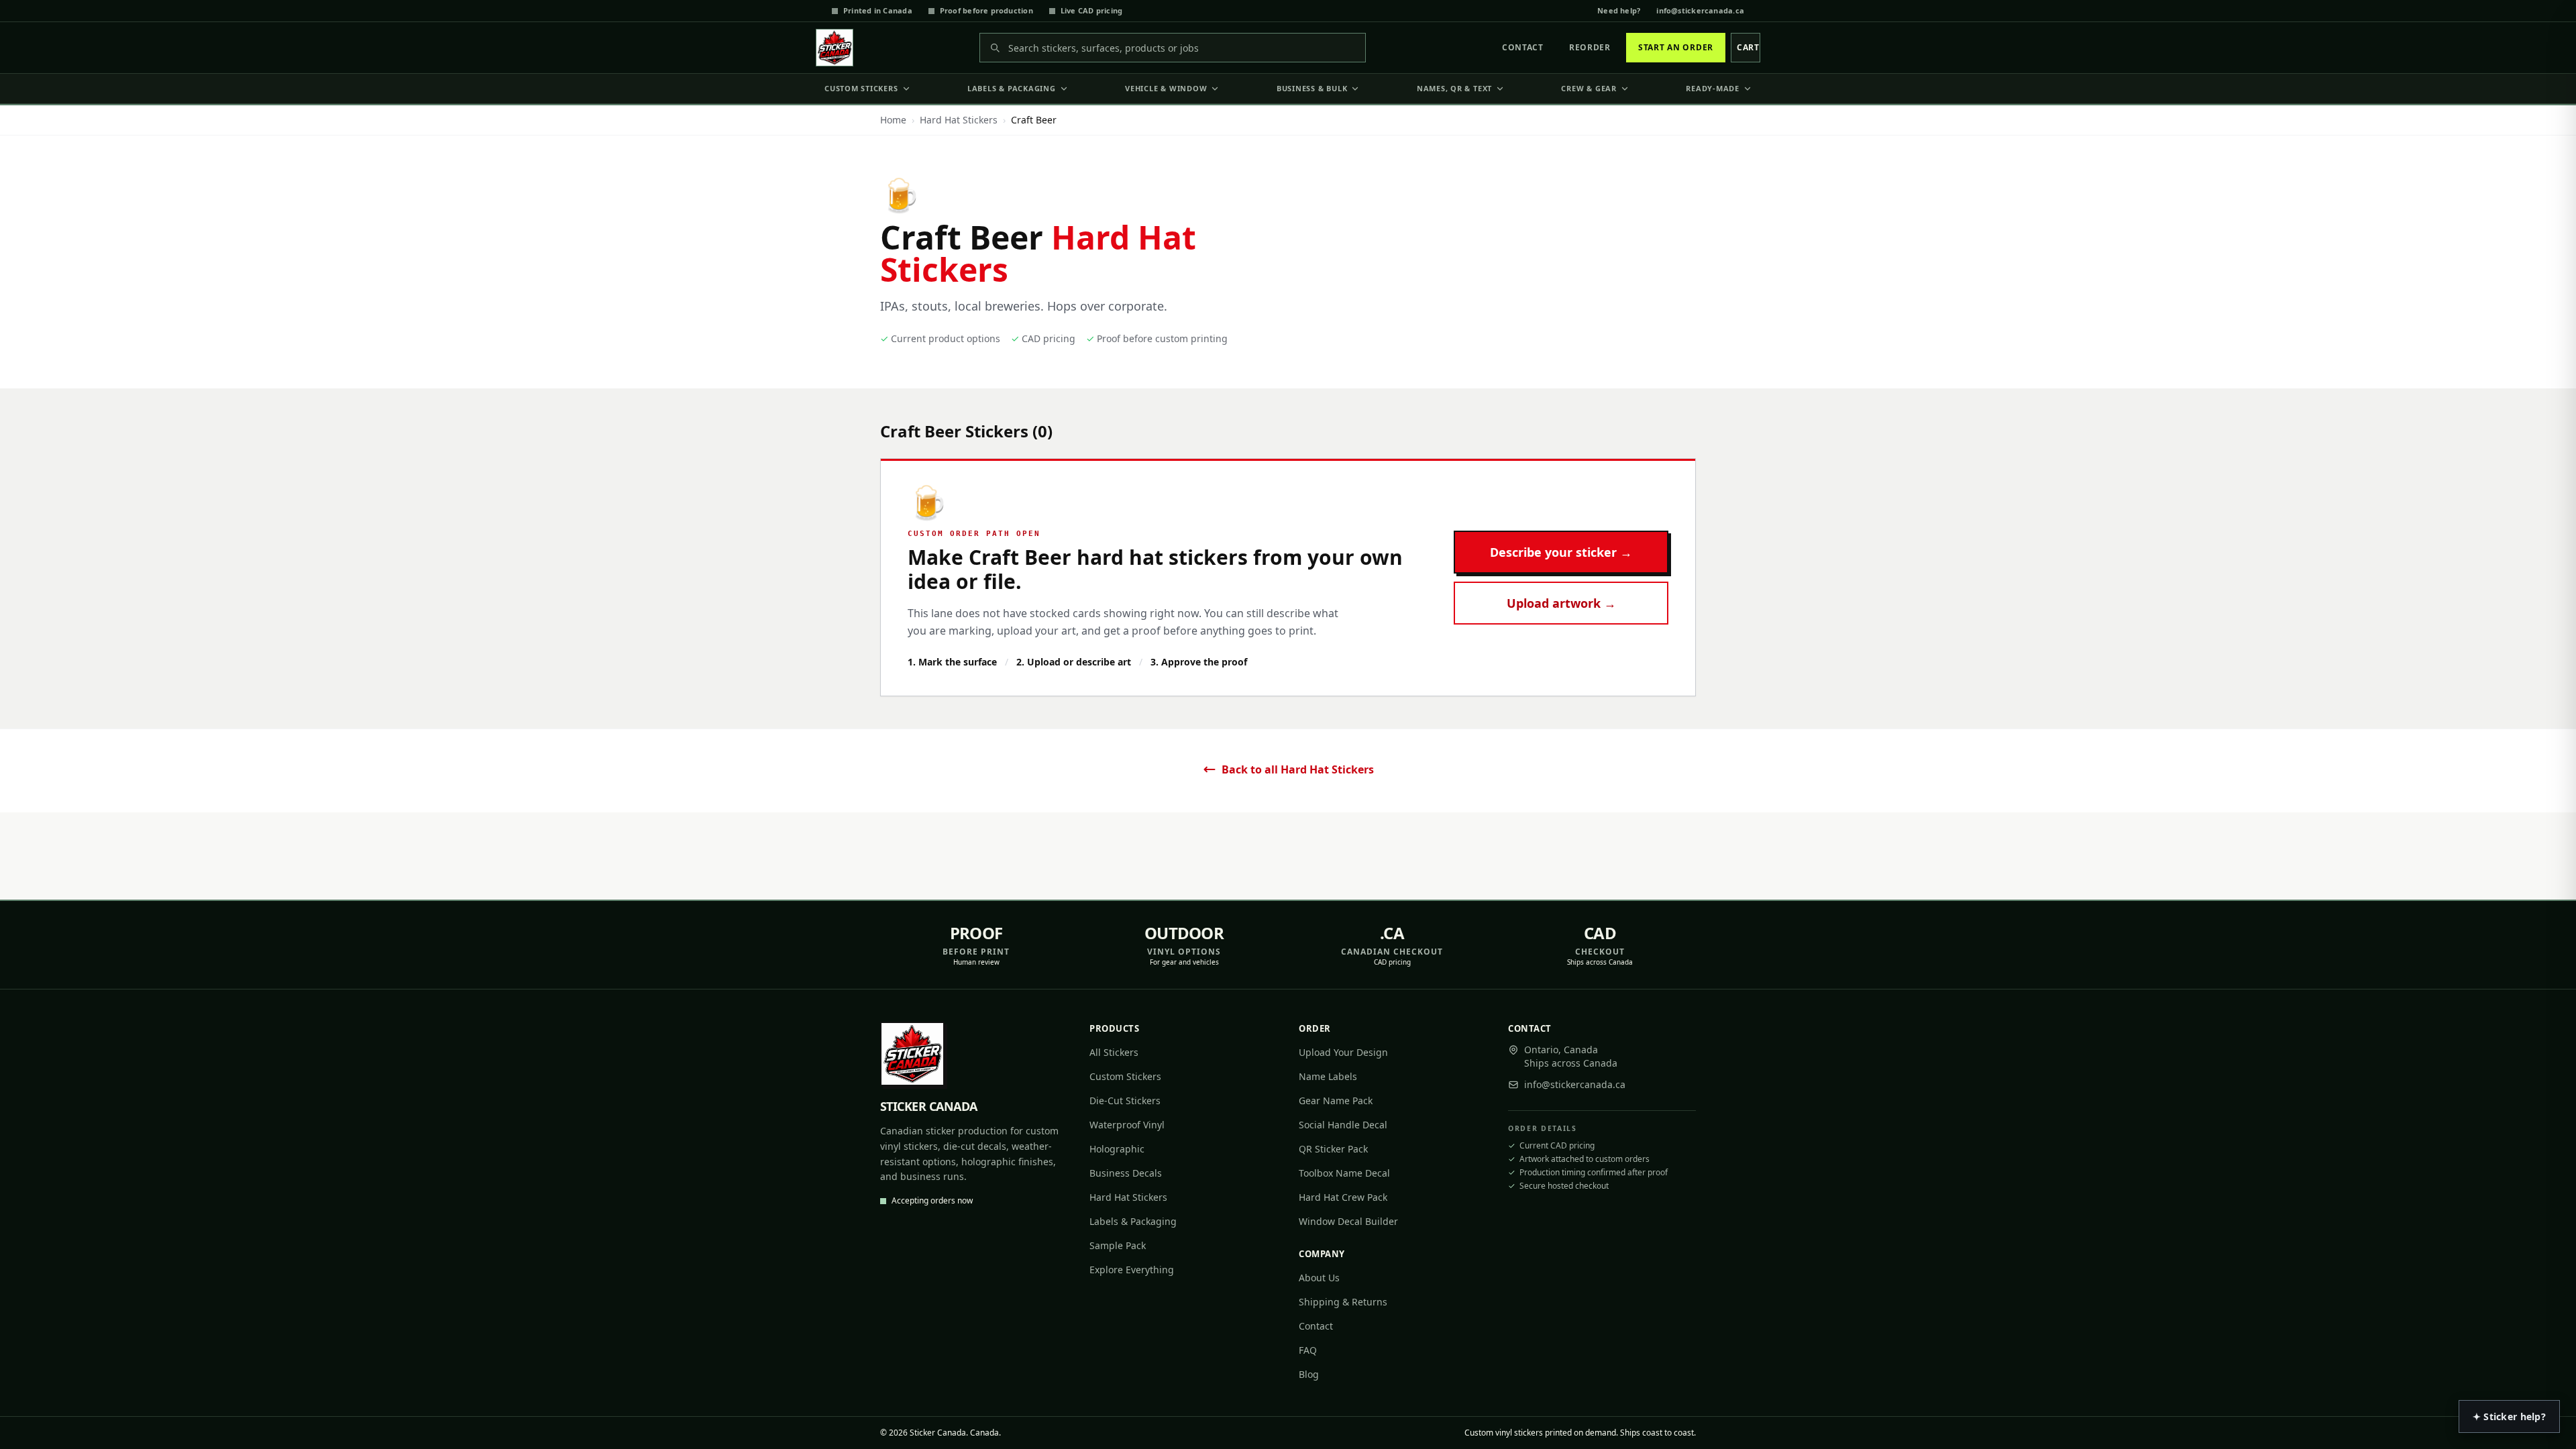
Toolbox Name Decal (1344, 1173)
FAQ (1308, 1350)
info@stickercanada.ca (1700, 10)
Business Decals (1126, 1173)
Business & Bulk (1312, 88)
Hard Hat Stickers (959, 120)
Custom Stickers (861, 88)
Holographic (1117, 1149)
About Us (1319, 1278)
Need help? (1619, 10)
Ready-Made (1713, 88)
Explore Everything (1132, 1270)
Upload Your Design (1343, 1052)
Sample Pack (1118, 1245)
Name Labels (1328, 1076)
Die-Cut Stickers (1125, 1101)
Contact (1523, 47)
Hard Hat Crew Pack (1343, 1197)
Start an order (1676, 47)
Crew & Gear (1589, 88)
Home (893, 120)
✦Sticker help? (2509, 1416)
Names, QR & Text (1454, 88)
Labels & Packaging (1012, 88)
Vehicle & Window (1166, 88)
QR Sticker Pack (1333, 1149)
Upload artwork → (1561, 603)
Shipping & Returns (1343, 1302)
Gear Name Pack (1336, 1101)
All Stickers (1114, 1052)
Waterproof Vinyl (1127, 1125)
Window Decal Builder (1348, 1221)
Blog (1309, 1374)
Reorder (1590, 47)
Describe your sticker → (1561, 552)
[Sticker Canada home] (835, 48)
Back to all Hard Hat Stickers (1298, 769)
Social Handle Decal (1343, 1125)
